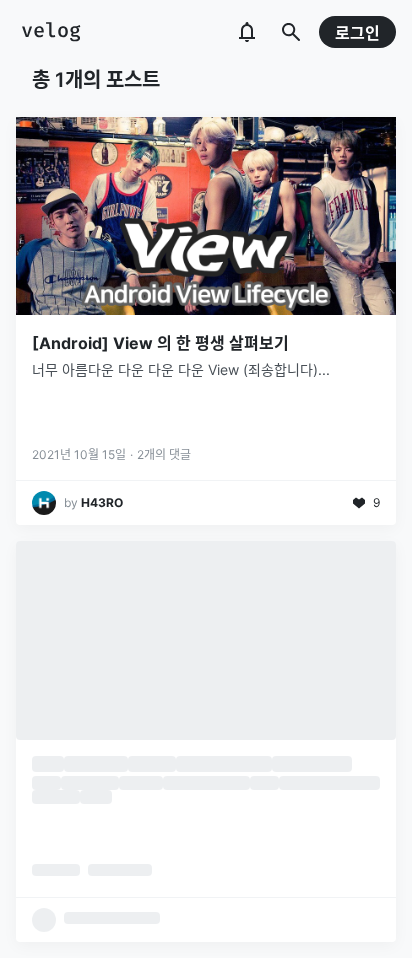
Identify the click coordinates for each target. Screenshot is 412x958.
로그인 (357, 33)
